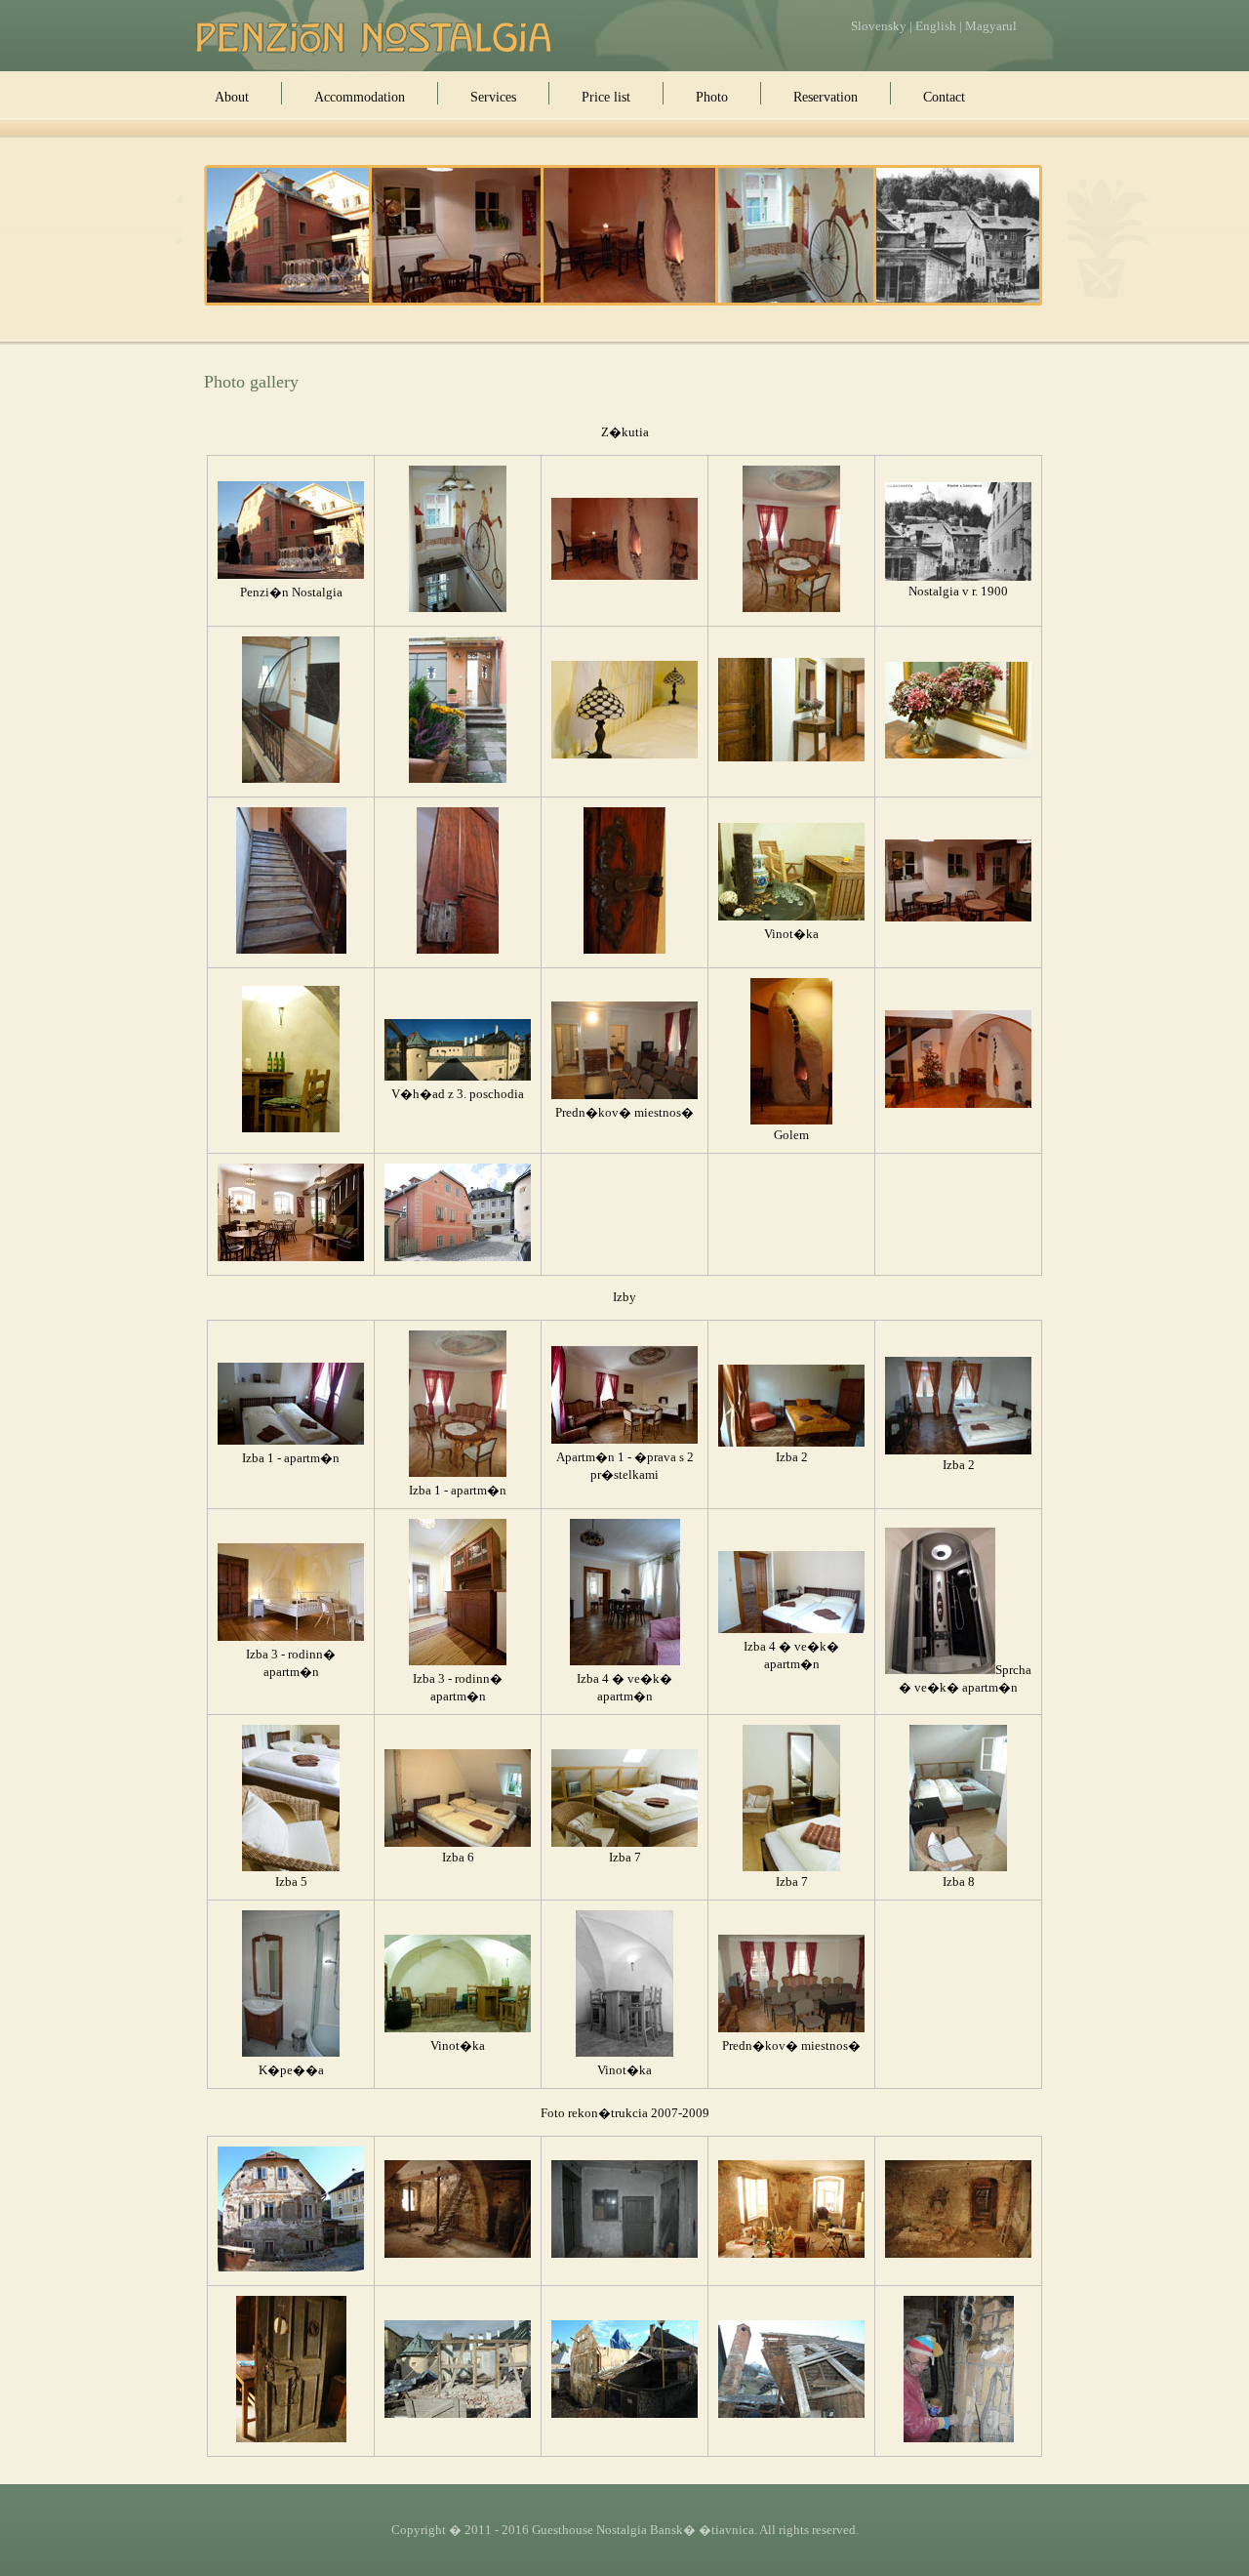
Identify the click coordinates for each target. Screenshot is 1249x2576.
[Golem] (791, 1121)
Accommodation (360, 97)
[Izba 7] (624, 1843)
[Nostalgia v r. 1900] (958, 577)
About (232, 97)
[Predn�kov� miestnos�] (624, 1095)
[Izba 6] (458, 1843)
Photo (712, 97)
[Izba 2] (791, 1443)
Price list (606, 97)
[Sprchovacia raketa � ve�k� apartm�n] (940, 1670)
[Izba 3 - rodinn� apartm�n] (291, 1637)
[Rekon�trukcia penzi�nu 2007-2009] (291, 2268)
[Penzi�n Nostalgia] (291, 575)
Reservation (826, 97)
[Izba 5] (291, 1867)
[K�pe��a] (291, 2053)
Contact (944, 97)
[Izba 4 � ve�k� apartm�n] (625, 1661)
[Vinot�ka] (291, 1128)
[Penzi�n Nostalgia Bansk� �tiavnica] (375, 37)
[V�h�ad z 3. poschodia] (458, 1077)
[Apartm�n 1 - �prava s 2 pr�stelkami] (624, 1440)
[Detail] (291, 779)
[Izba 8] (958, 1867)
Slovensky (879, 26)
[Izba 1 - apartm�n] (791, 608)
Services (493, 97)
